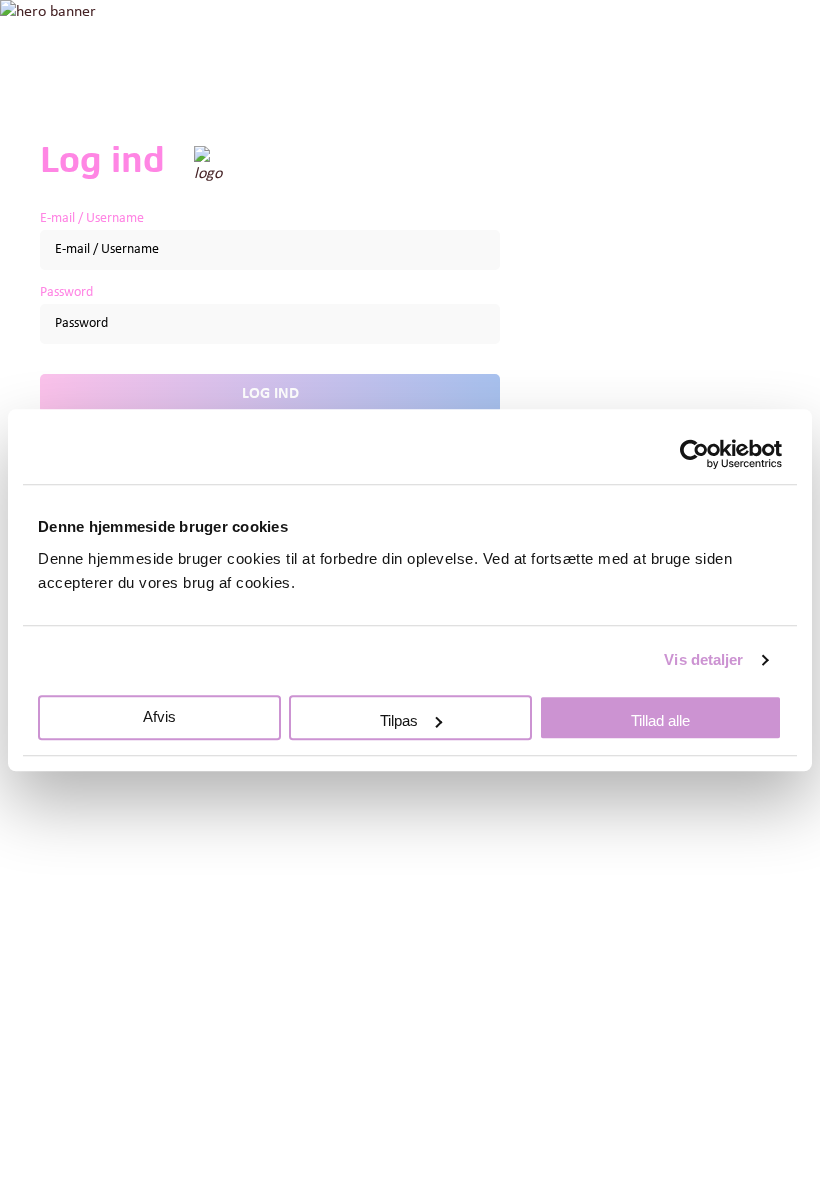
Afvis (159, 716)
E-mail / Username (92, 219)
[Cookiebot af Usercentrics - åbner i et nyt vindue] (694, 454)
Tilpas (399, 720)
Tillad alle (660, 720)
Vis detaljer (703, 659)
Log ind (270, 394)
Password (66, 293)
